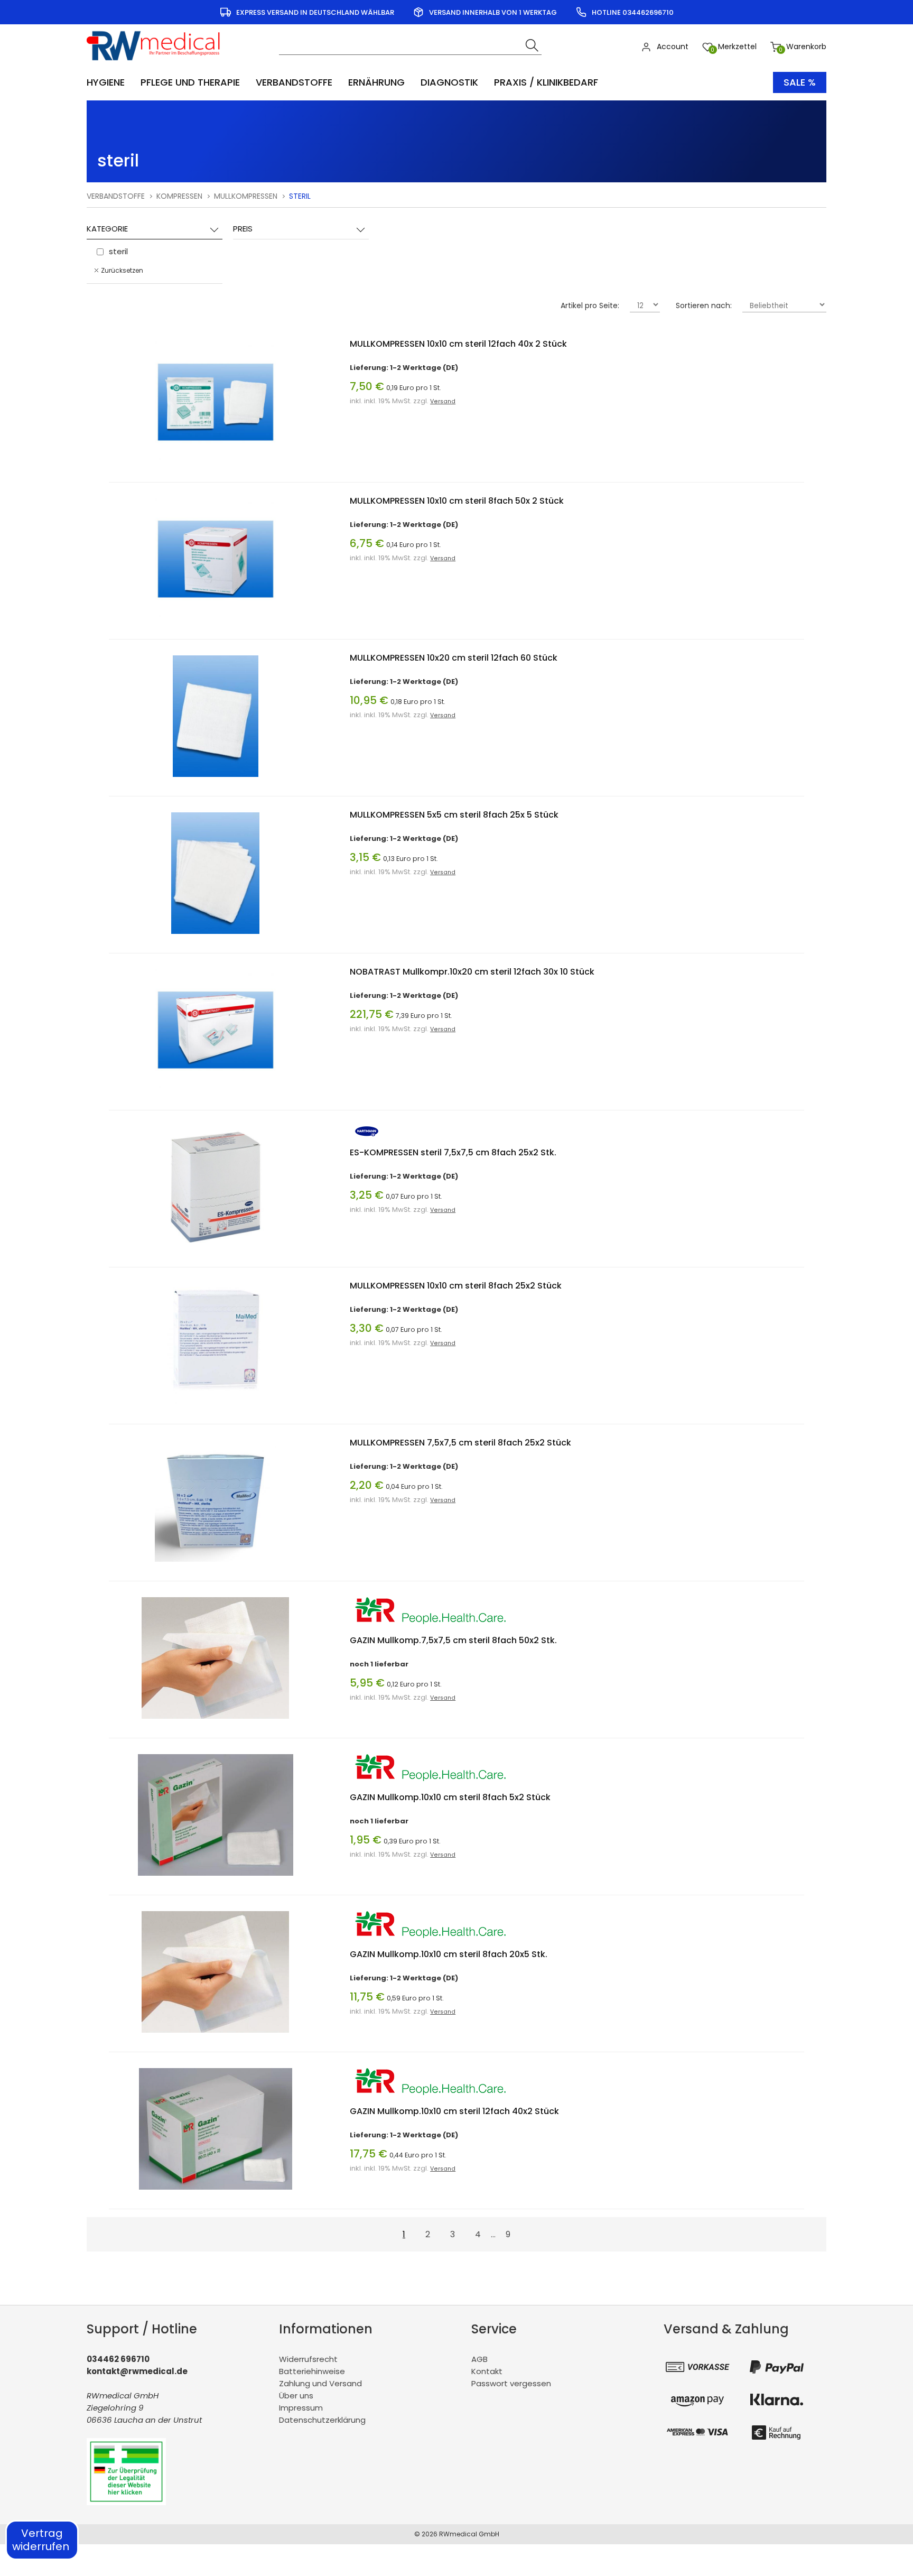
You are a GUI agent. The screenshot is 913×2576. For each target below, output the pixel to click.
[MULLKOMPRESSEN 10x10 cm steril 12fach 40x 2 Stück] (216, 465)
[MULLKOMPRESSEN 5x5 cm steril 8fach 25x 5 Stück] (215, 936)
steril (118, 161)
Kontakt (487, 2371)
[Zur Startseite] (157, 64)
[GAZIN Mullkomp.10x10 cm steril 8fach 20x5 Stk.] (215, 2035)
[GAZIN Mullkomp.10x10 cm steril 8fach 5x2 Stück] (216, 1878)
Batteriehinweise (312, 2371)
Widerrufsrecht (308, 2359)
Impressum (301, 2408)
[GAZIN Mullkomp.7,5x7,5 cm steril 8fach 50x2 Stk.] (215, 1721)
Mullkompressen (246, 196)
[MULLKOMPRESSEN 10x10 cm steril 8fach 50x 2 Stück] (216, 622)
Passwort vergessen (511, 2383)
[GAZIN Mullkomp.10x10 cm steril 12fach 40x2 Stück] (215, 2192)
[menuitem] (111, 82)
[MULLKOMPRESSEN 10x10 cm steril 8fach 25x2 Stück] (216, 1407)
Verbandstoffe (116, 196)
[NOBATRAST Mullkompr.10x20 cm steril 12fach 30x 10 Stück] (216, 1093)
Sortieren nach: (704, 305)
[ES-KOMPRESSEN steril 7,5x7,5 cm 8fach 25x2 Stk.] (216, 1250)
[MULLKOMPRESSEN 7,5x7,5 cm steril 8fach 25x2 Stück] (216, 1564)
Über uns (296, 2396)
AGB (479, 2359)
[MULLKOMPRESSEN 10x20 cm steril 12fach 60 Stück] (216, 779)
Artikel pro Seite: (590, 305)
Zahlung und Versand (320, 2383)
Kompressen (179, 196)
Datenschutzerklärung (322, 2420)
